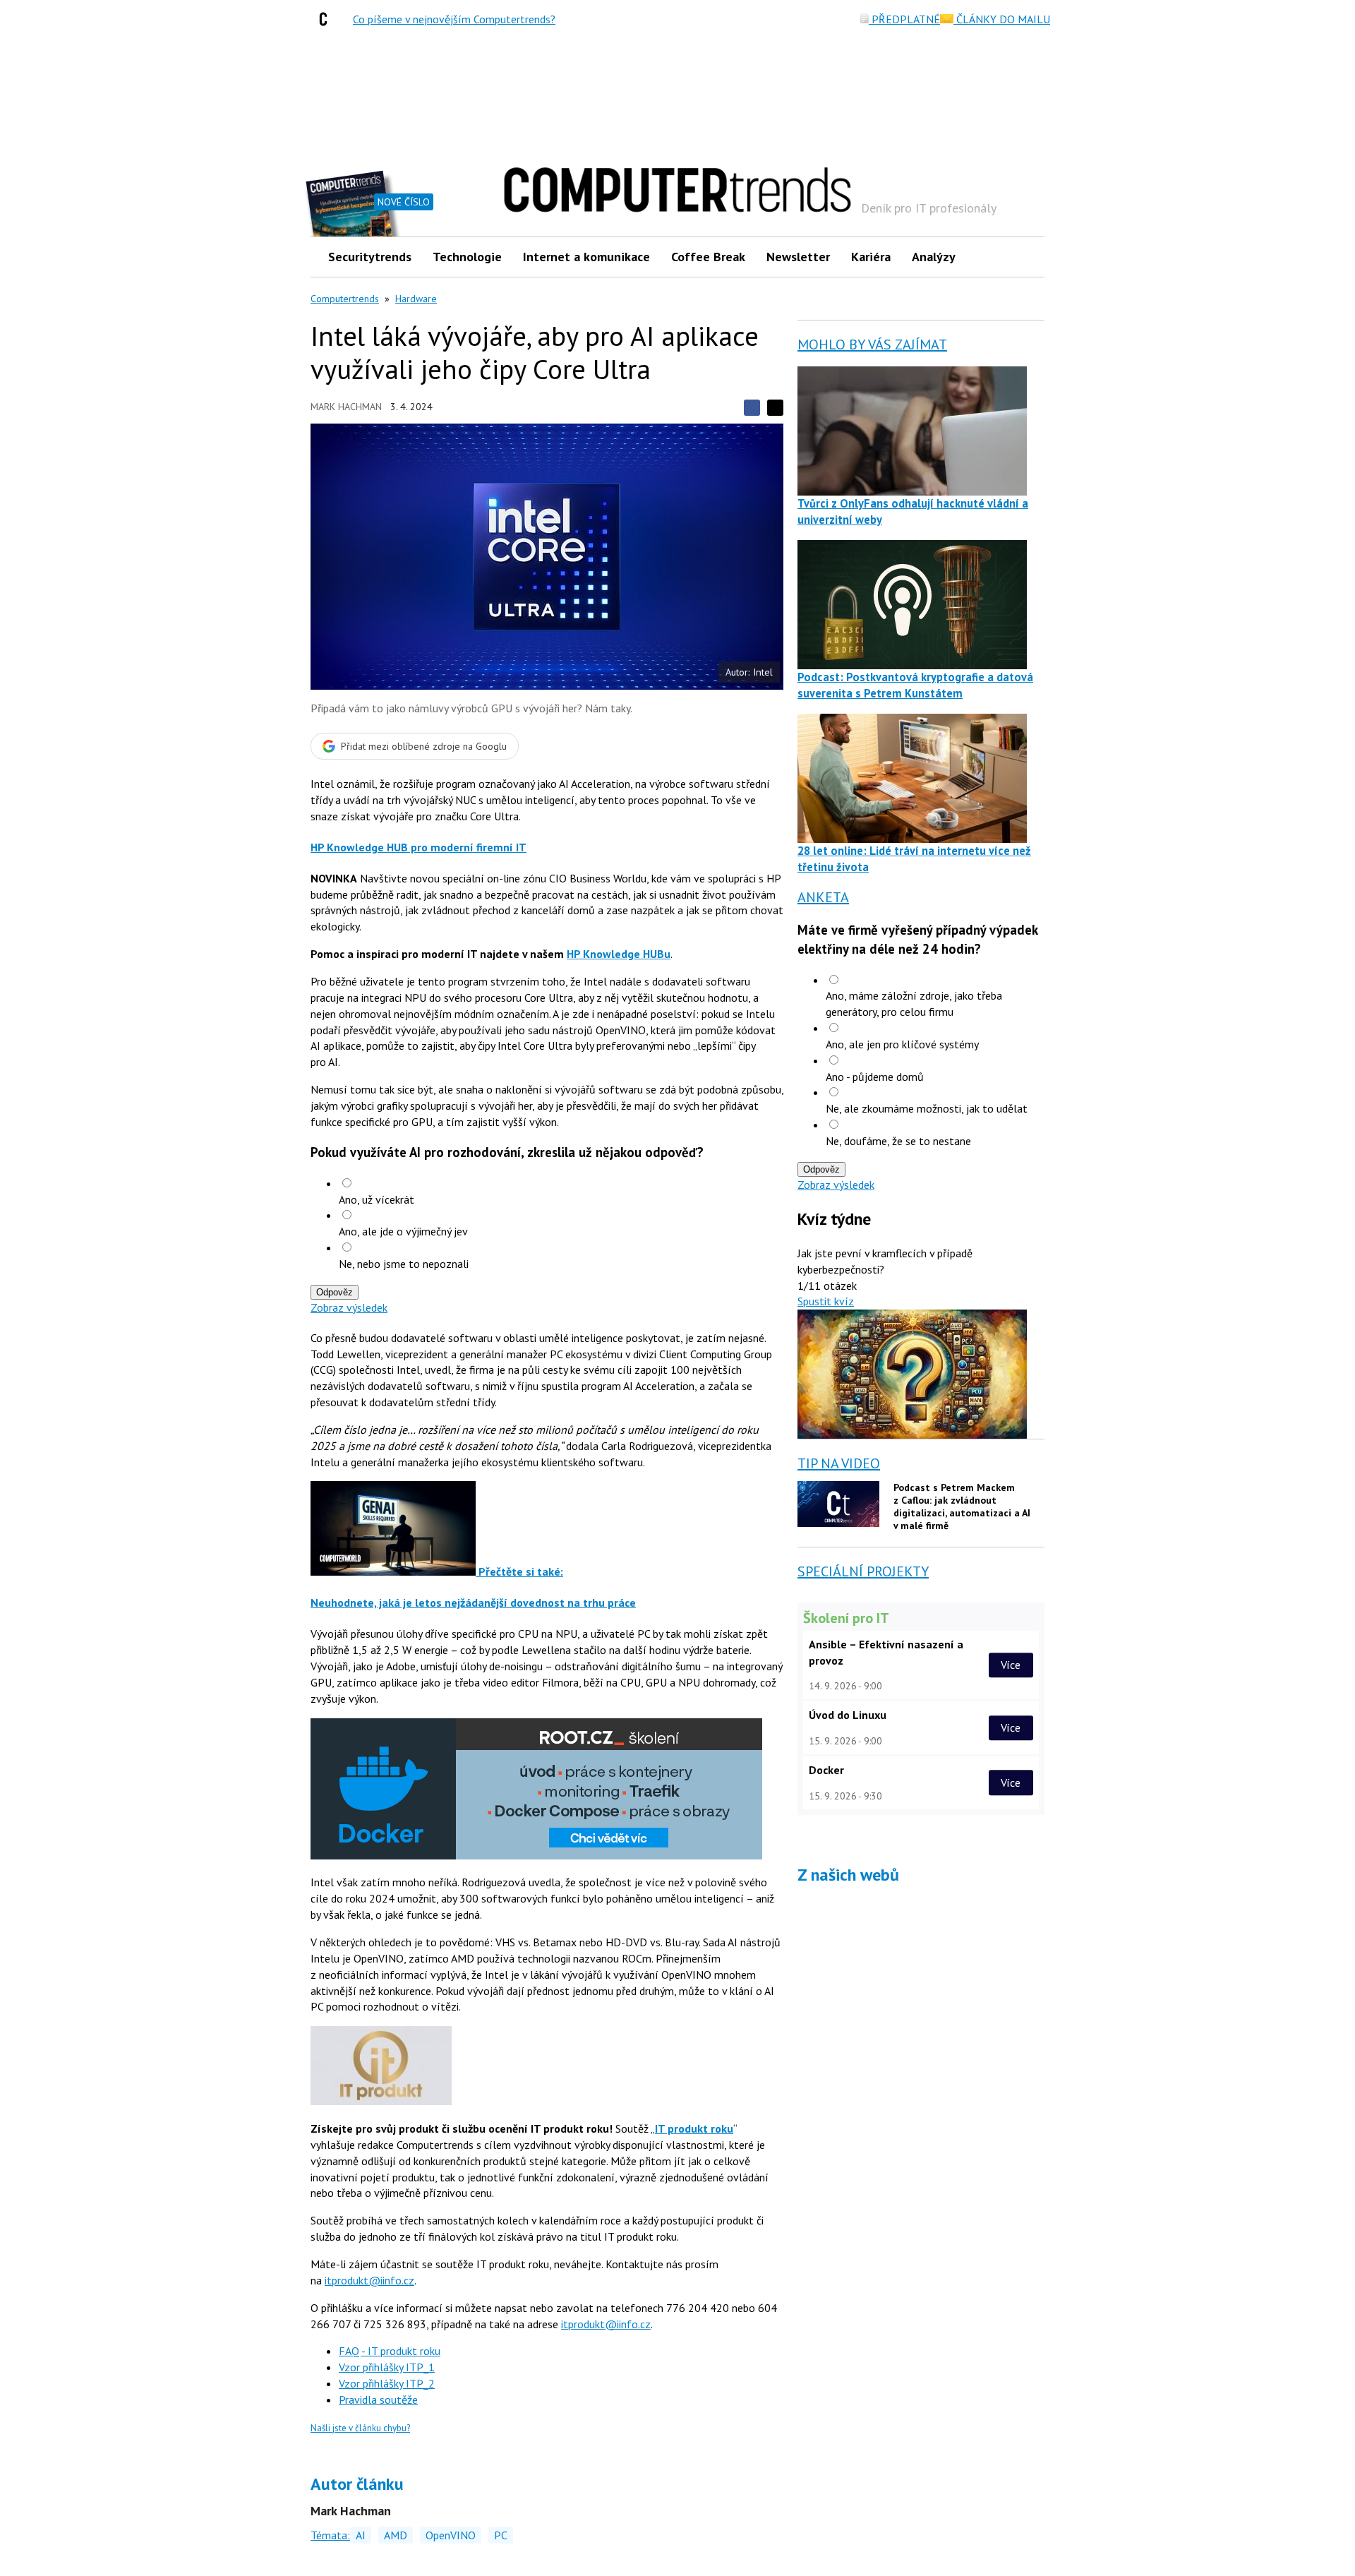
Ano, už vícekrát (377, 1199)
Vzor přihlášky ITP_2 (387, 2383)
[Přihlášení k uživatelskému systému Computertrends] (1024, 257)
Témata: (330, 2535)
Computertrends (345, 299)
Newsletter (798, 257)
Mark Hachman (346, 407)
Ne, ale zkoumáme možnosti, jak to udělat (927, 1108)
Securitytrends (370, 257)
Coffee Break (708, 257)
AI (361, 2535)
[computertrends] (327, 19)
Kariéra (871, 257)
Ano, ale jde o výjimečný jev (403, 1231)
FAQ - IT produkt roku (390, 2351)
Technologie (467, 257)
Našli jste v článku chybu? (360, 2428)
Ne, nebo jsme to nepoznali (404, 1264)
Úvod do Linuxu (848, 1715)
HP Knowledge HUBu (619, 954)
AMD (396, 2535)
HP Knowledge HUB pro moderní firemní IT (418, 847)
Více (1011, 1665)
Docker (826, 1770)
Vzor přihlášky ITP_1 (387, 2367)
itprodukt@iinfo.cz (369, 2280)
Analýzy (934, 257)
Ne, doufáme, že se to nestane (898, 1141)
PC (501, 2535)
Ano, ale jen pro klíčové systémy (902, 1044)
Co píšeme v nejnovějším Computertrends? (454, 19)
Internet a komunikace (586, 257)
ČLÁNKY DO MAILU (1002, 19)
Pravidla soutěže (378, 2400)
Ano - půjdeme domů (875, 1077)
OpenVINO (451, 2535)
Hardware (416, 299)
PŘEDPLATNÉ (904, 19)
